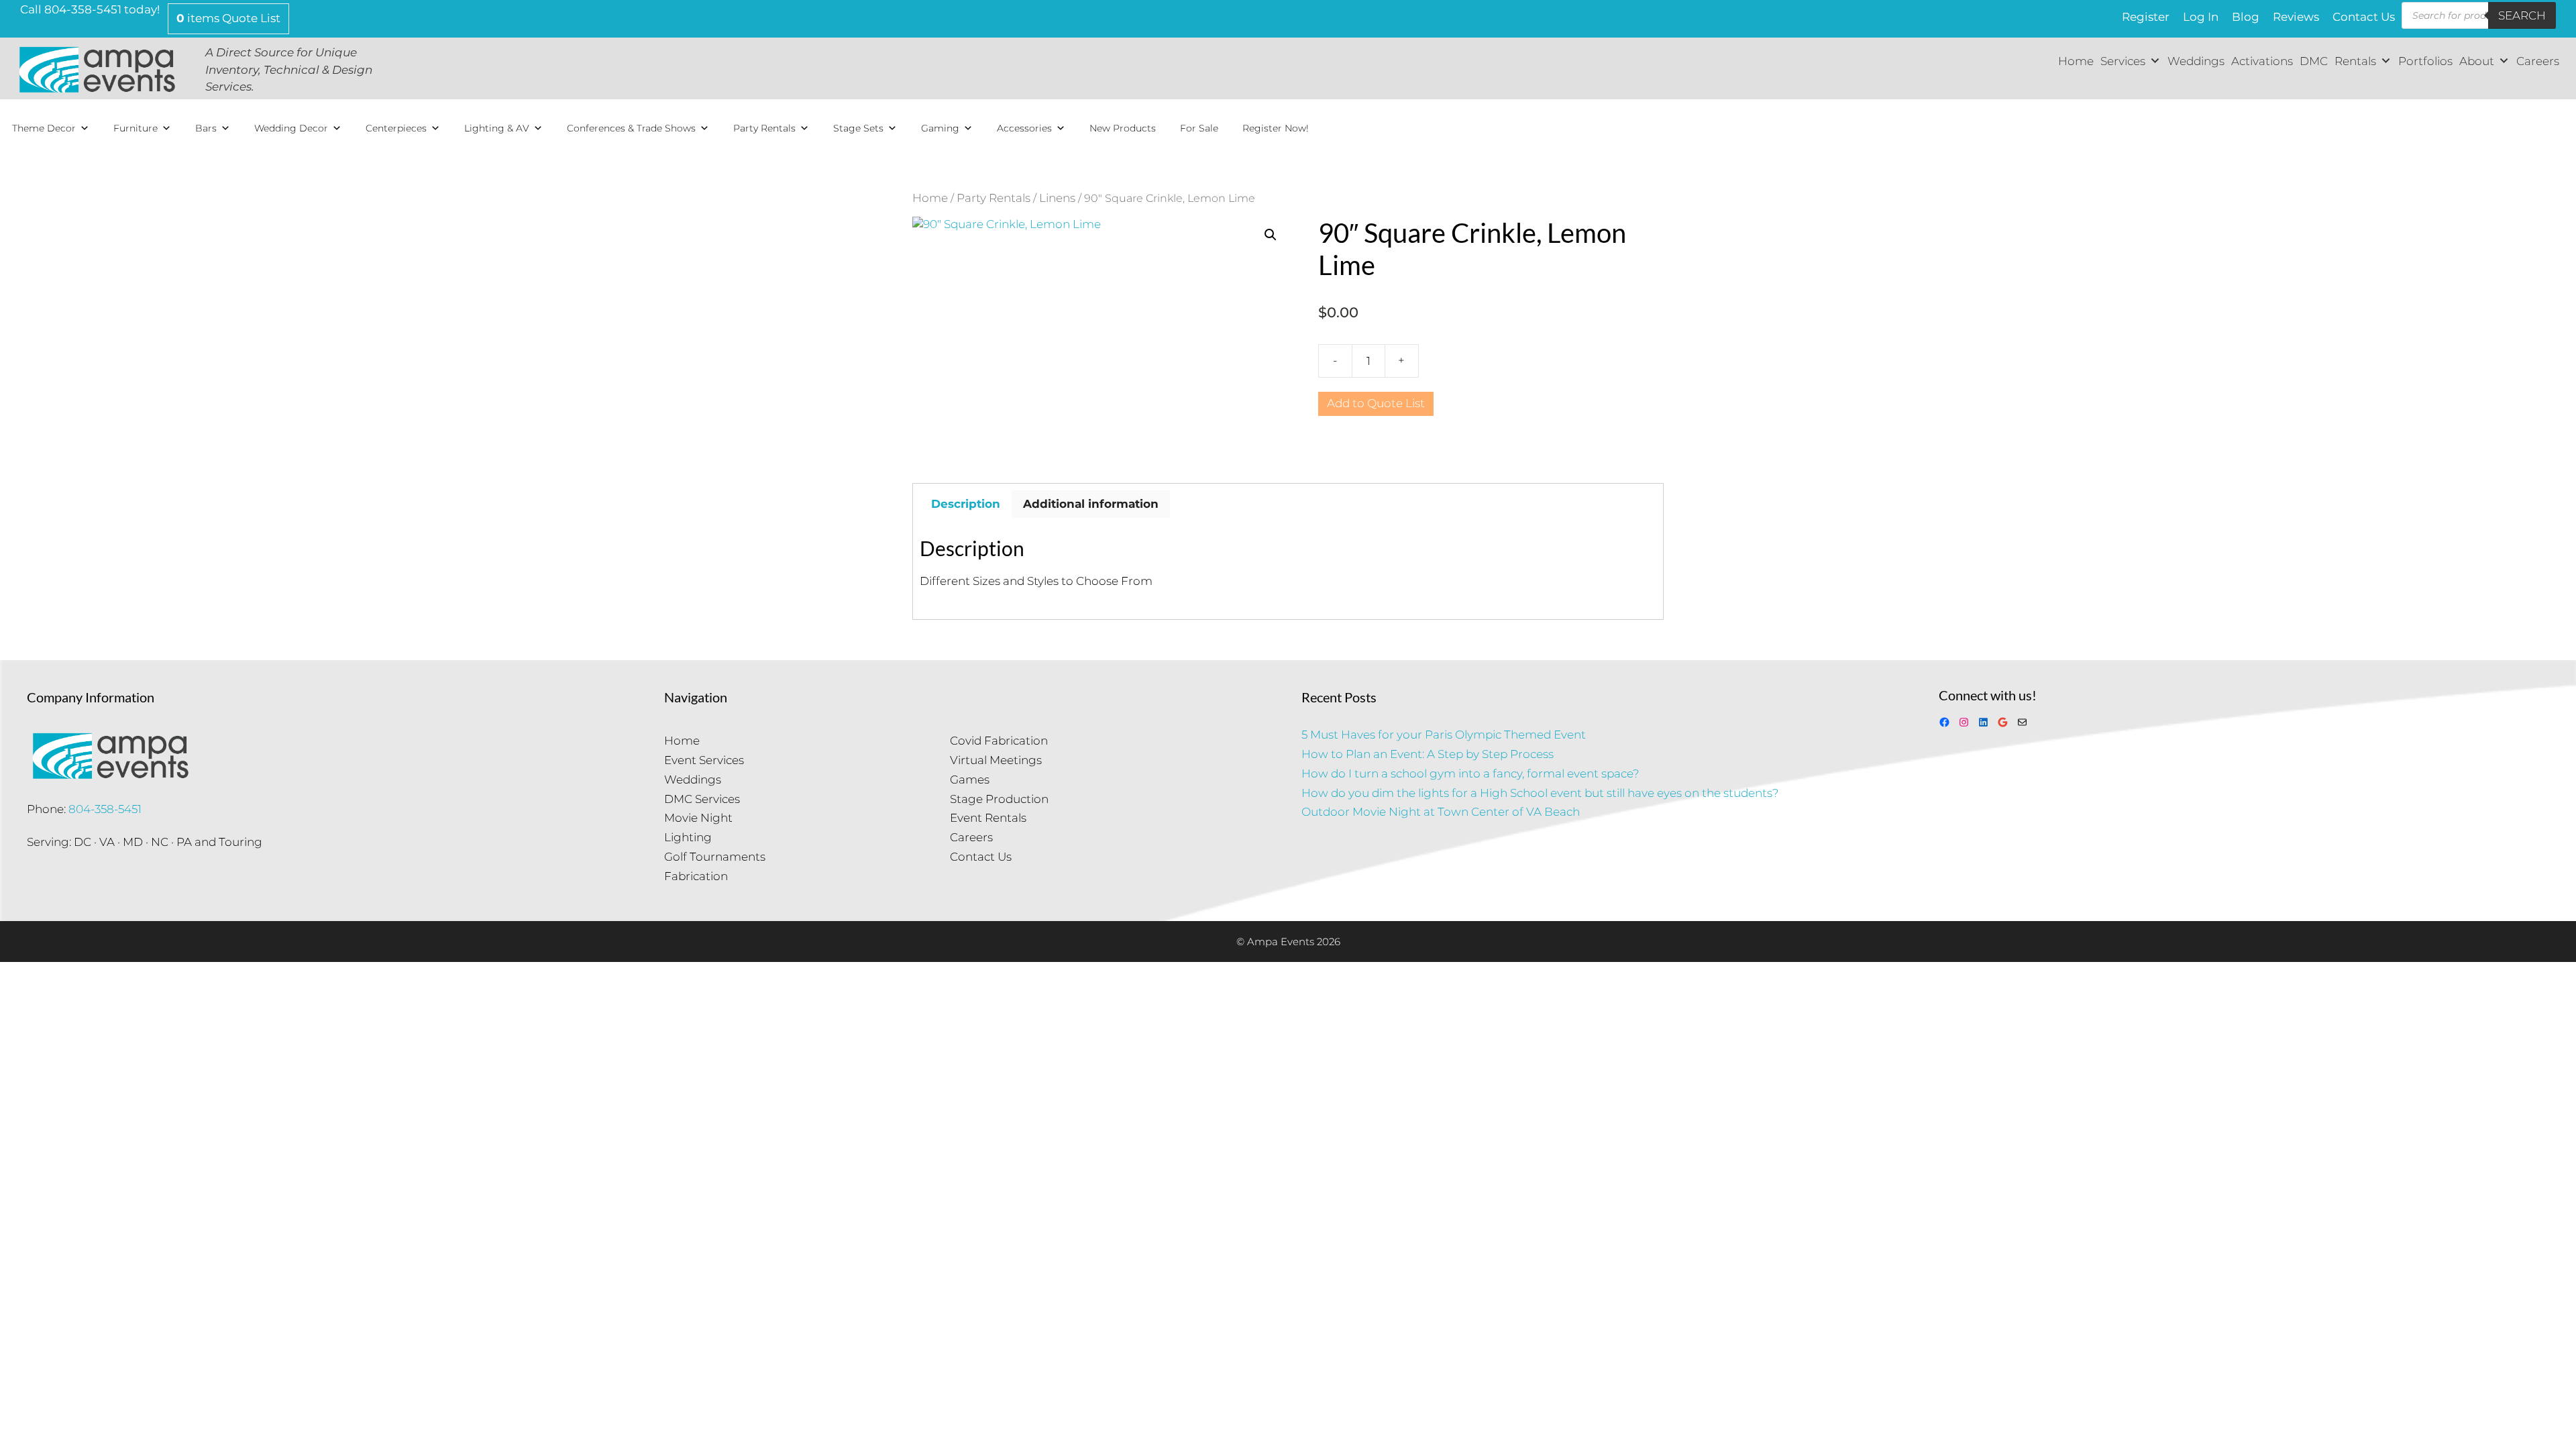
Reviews (2296, 17)
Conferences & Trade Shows (631, 128)
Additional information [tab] (1091, 504)
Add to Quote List (1376, 403)
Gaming (940, 128)
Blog (2246, 17)
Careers (2538, 61)
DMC (2314, 61)
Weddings (2196, 61)
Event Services (704, 760)
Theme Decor (44, 128)
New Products (1123, 128)
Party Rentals (764, 128)
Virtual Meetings (996, 760)
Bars (206, 128)
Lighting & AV (497, 128)
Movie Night (698, 818)
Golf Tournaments (715, 857)
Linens (1057, 198)
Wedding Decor (291, 128)
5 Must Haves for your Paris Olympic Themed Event (1444, 735)
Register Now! (1276, 128)
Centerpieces (396, 128)
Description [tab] (966, 504)
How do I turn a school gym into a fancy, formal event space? (1470, 773)
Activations (2262, 61)
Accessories (1024, 128)
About (2477, 61)
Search (2522, 15)
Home (2076, 61)
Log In (2201, 17)
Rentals (2355, 61)
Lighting (688, 837)
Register (2146, 17)
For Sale (1199, 128)
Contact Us (2364, 17)
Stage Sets (858, 128)
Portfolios (2425, 61)
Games (970, 780)
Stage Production (999, 799)
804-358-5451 (105, 809)
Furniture (136, 128)
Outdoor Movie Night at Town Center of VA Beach (1441, 812)
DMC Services (702, 799)
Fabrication (696, 876)
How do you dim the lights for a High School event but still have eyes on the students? (1540, 793)
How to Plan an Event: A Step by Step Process (1428, 754)
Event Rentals (988, 818)
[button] (1271, 235)
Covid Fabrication (999, 741)
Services (2123, 61)
